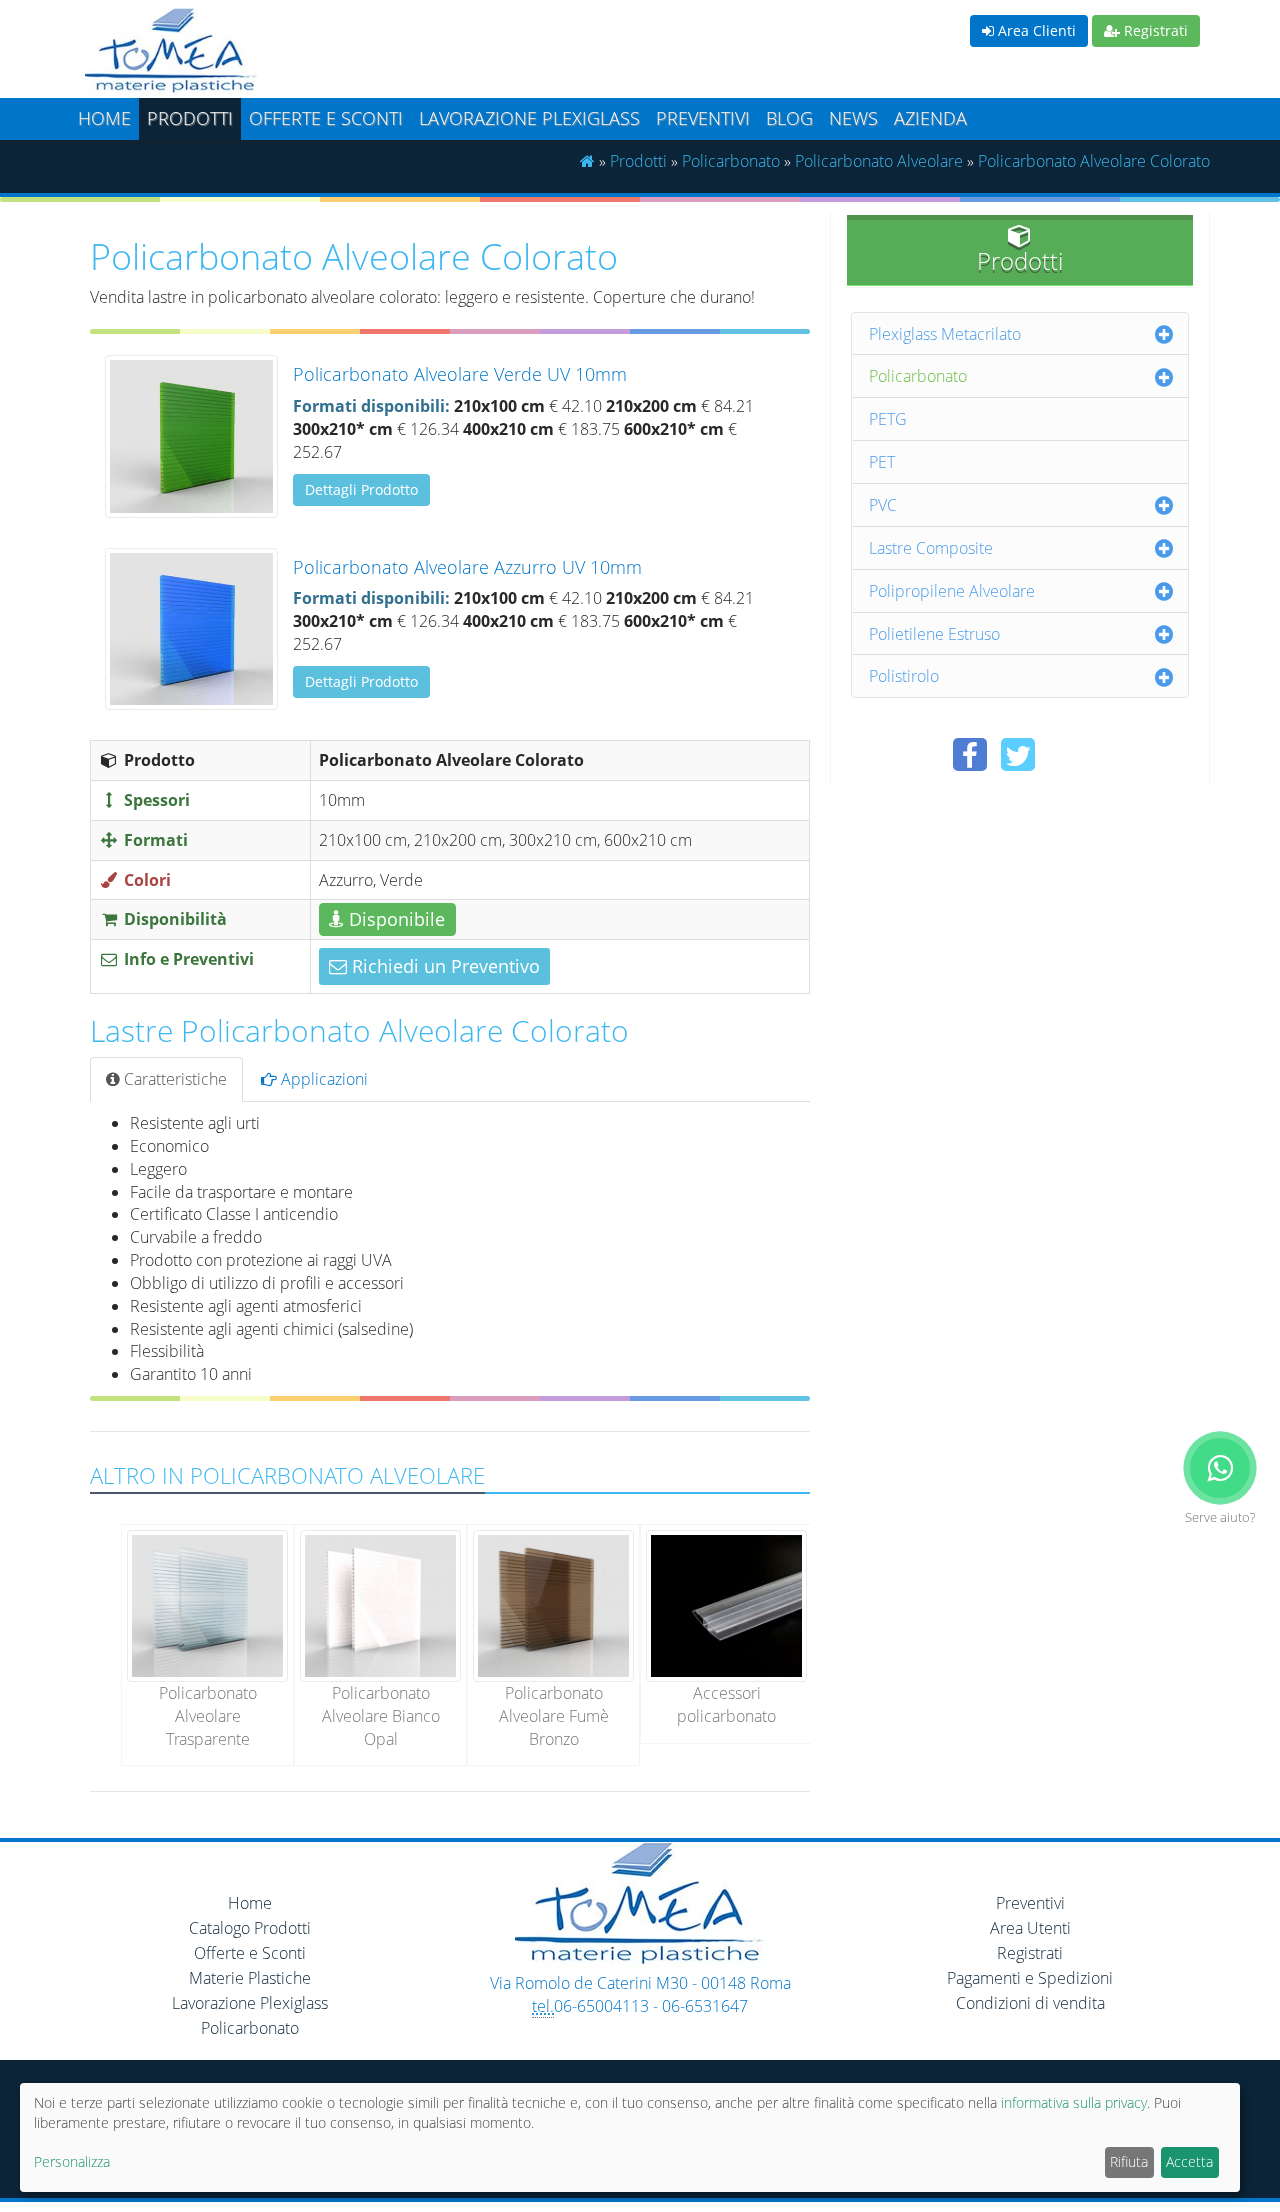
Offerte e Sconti (326, 118)
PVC (883, 505)
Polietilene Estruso (934, 634)
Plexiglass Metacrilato (945, 334)
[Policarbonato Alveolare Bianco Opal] (380, 1604)
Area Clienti (1035, 30)
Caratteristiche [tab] (173, 1079)
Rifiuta (1129, 2161)
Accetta (1189, 2161)
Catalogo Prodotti (250, 1928)
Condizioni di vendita (1030, 2003)
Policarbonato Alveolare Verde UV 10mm (460, 374)
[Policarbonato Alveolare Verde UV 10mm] (191, 436)
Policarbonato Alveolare (879, 161)
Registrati (1154, 30)
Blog (789, 118)
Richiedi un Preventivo (443, 966)
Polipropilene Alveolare (952, 591)
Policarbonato (731, 161)
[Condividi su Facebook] (970, 754)
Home (104, 118)
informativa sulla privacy (1074, 2102)
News (853, 118)
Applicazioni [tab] (322, 1079)
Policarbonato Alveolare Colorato (1094, 161)
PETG (888, 419)
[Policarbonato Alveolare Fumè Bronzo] (553, 1604)
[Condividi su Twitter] (1018, 754)
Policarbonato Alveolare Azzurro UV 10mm (467, 567)
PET (882, 462)
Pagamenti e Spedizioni (1030, 1978)
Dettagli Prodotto (361, 489)
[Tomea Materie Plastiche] (355, 53)
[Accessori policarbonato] (726, 1604)
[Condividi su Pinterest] (1066, 754)
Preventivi (703, 118)
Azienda (930, 118)
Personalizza (72, 2161)
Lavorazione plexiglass (529, 118)
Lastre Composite (931, 548)
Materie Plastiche (250, 1978)
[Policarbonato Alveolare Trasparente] (207, 1604)
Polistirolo (904, 676)
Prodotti (190, 118)
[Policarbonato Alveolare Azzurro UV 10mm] (191, 629)
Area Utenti (1030, 1928)
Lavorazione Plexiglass (250, 2003)
